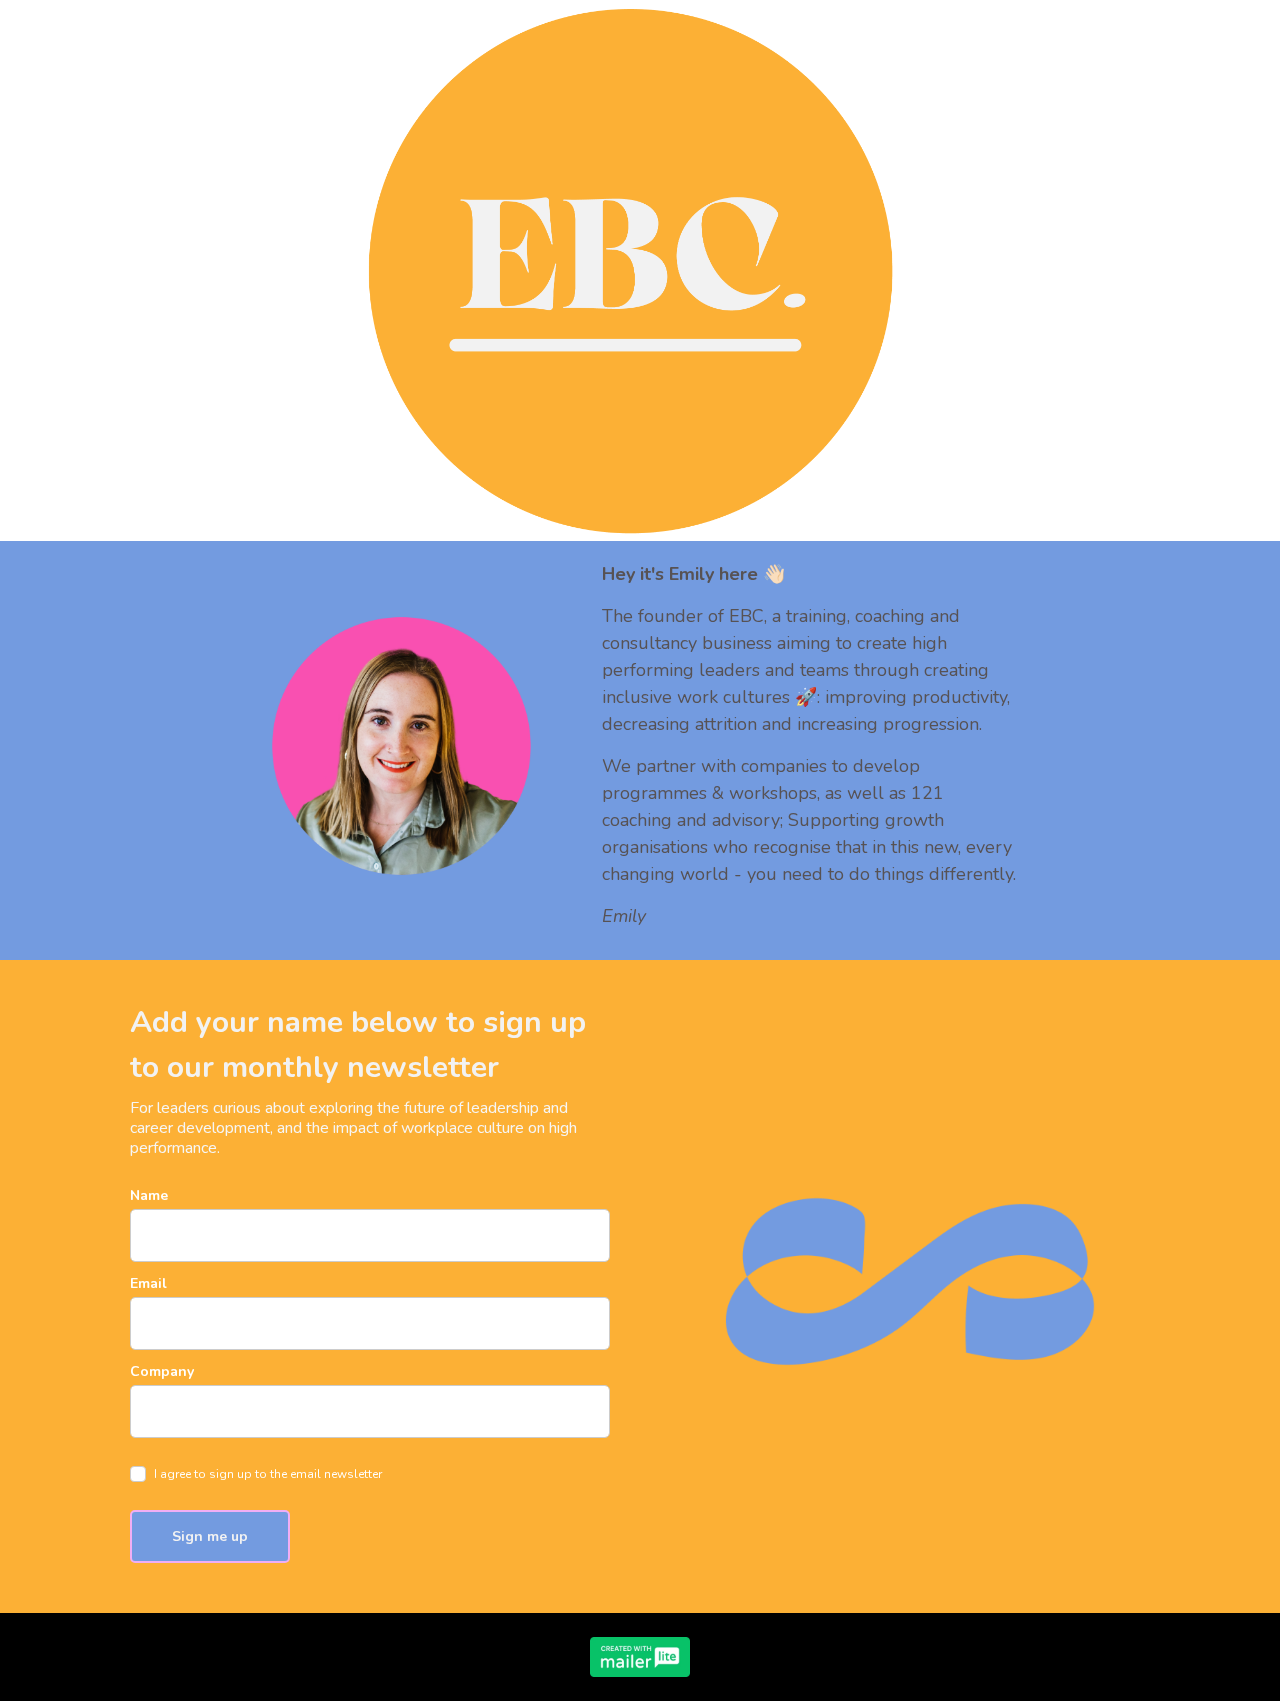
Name (149, 1195)
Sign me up (210, 1536)
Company (162, 1371)
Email (148, 1283)
